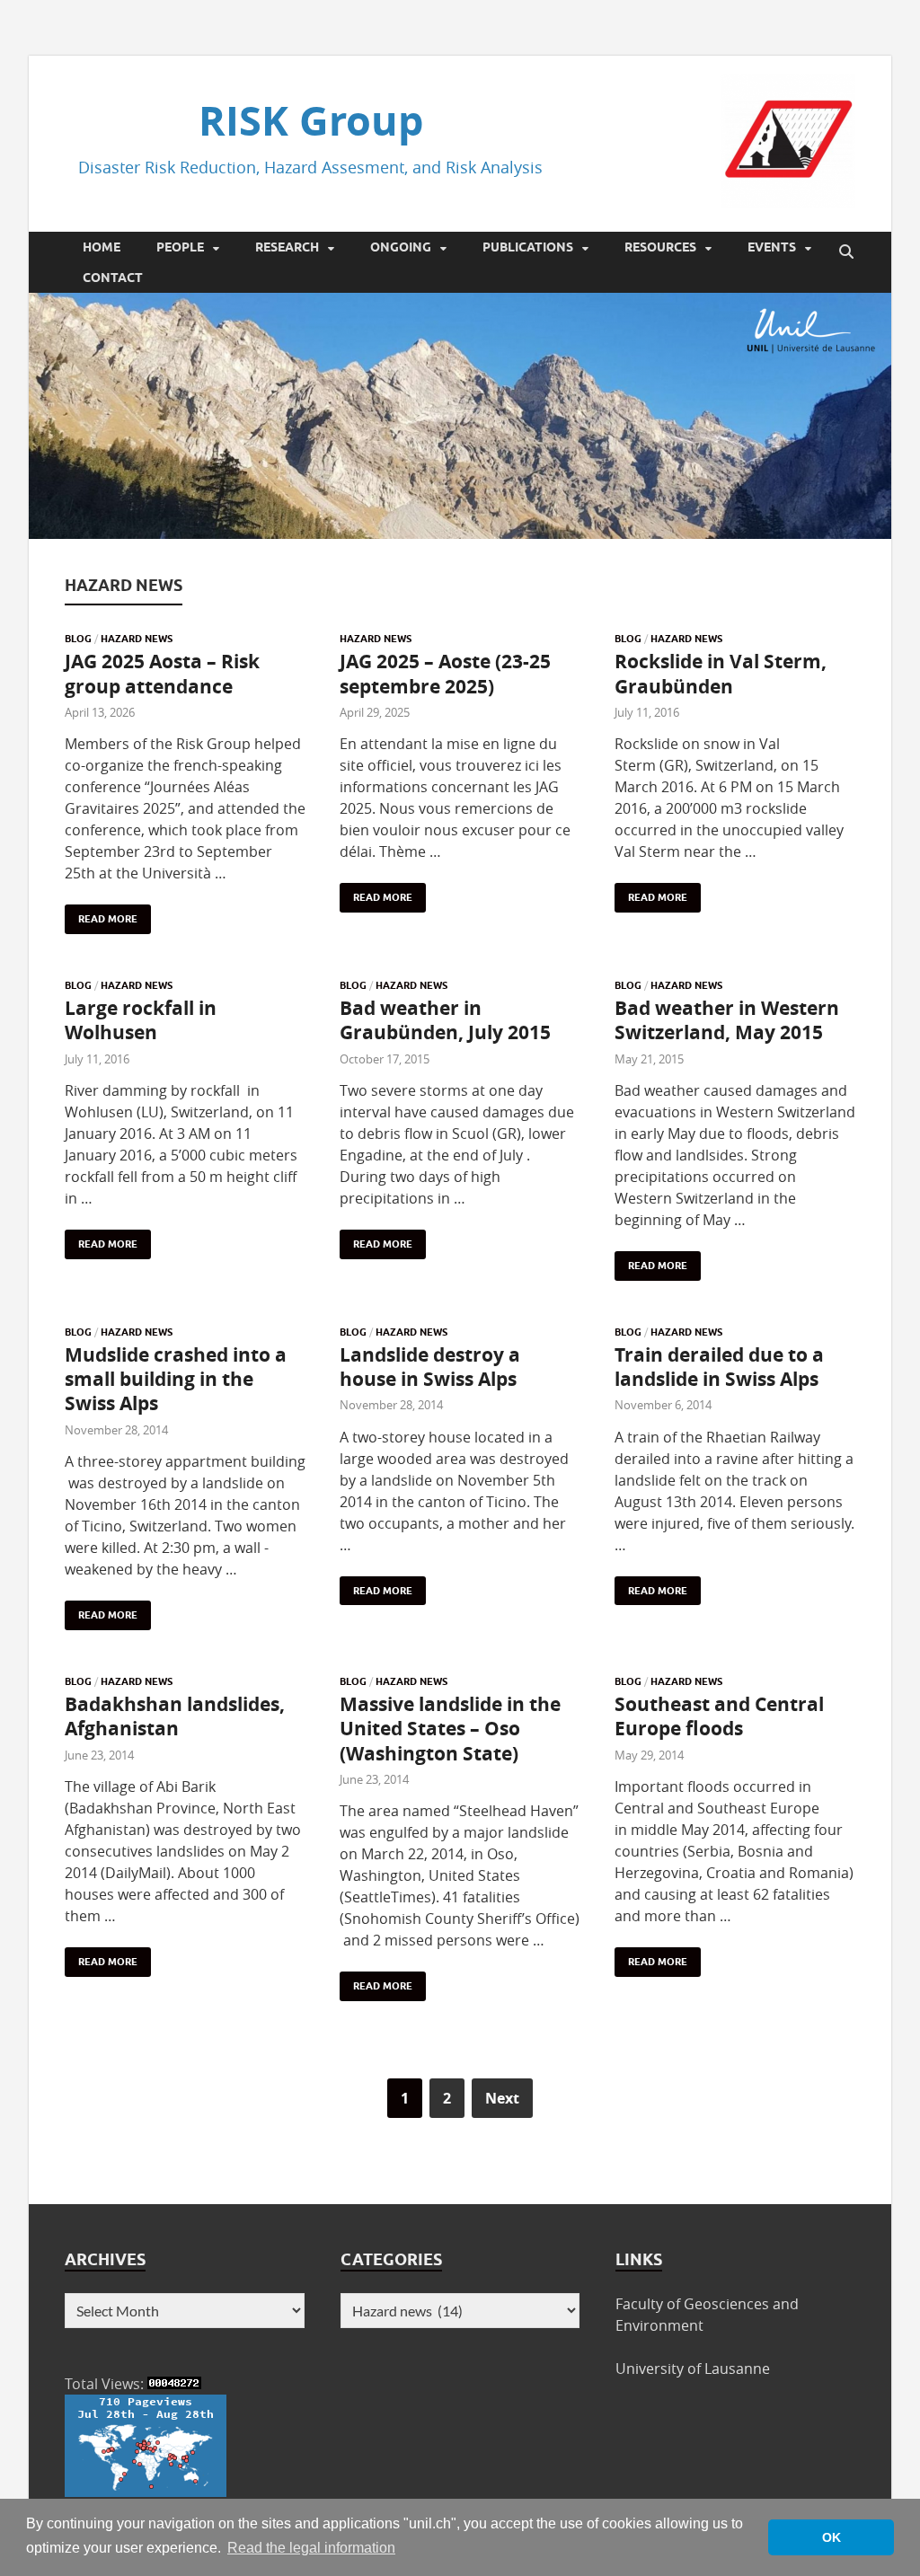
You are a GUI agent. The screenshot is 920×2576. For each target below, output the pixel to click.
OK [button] (832, 2537)
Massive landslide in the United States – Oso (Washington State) (450, 1729)
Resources (660, 247)
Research (287, 247)
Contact (113, 278)
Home (102, 247)
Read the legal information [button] (311, 2548)
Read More (101, 915)
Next (502, 2098)
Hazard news (137, 639)
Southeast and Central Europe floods (719, 1716)
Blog (78, 639)
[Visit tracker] (146, 2492)
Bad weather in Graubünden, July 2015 (445, 1020)
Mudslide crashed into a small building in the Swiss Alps (176, 1380)
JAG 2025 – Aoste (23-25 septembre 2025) (445, 674)
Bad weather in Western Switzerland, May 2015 (727, 1020)
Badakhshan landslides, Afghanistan (175, 1716)
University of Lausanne (693, 2369)
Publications (528, 247)
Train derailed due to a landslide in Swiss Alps (719, 1367)
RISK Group (311, 120)
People (180, 247)
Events (772, 247)
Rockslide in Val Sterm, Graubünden (721, 674)
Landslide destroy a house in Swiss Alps (430, 1367)
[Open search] (846, 252)
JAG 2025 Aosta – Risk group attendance (162, 674)
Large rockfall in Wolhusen (141, 1020)
